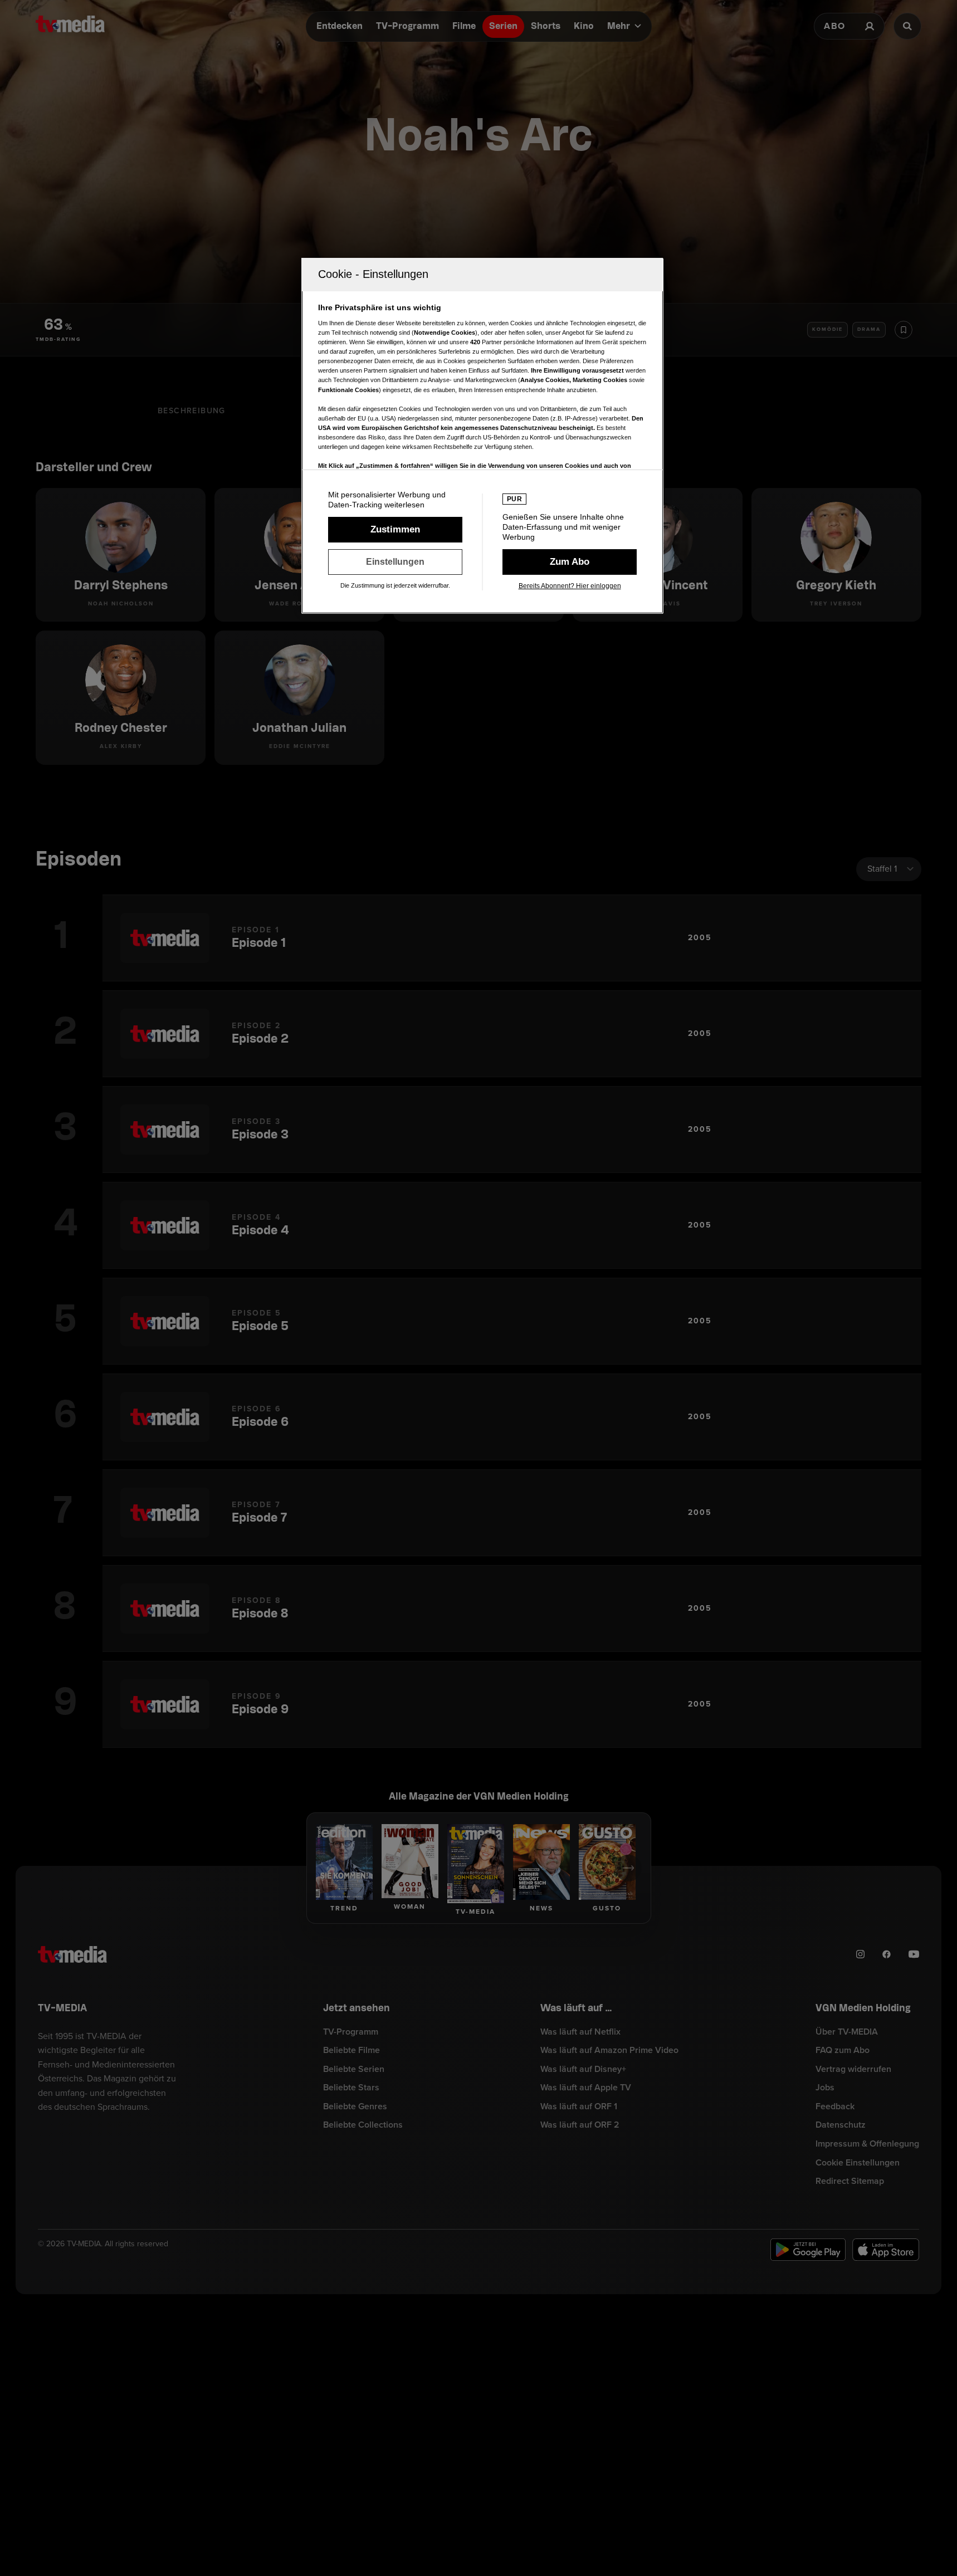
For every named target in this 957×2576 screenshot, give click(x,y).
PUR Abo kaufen (570, 562)
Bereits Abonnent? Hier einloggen (570, 586)
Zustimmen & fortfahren (395, 530)
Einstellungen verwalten (395, 562)
